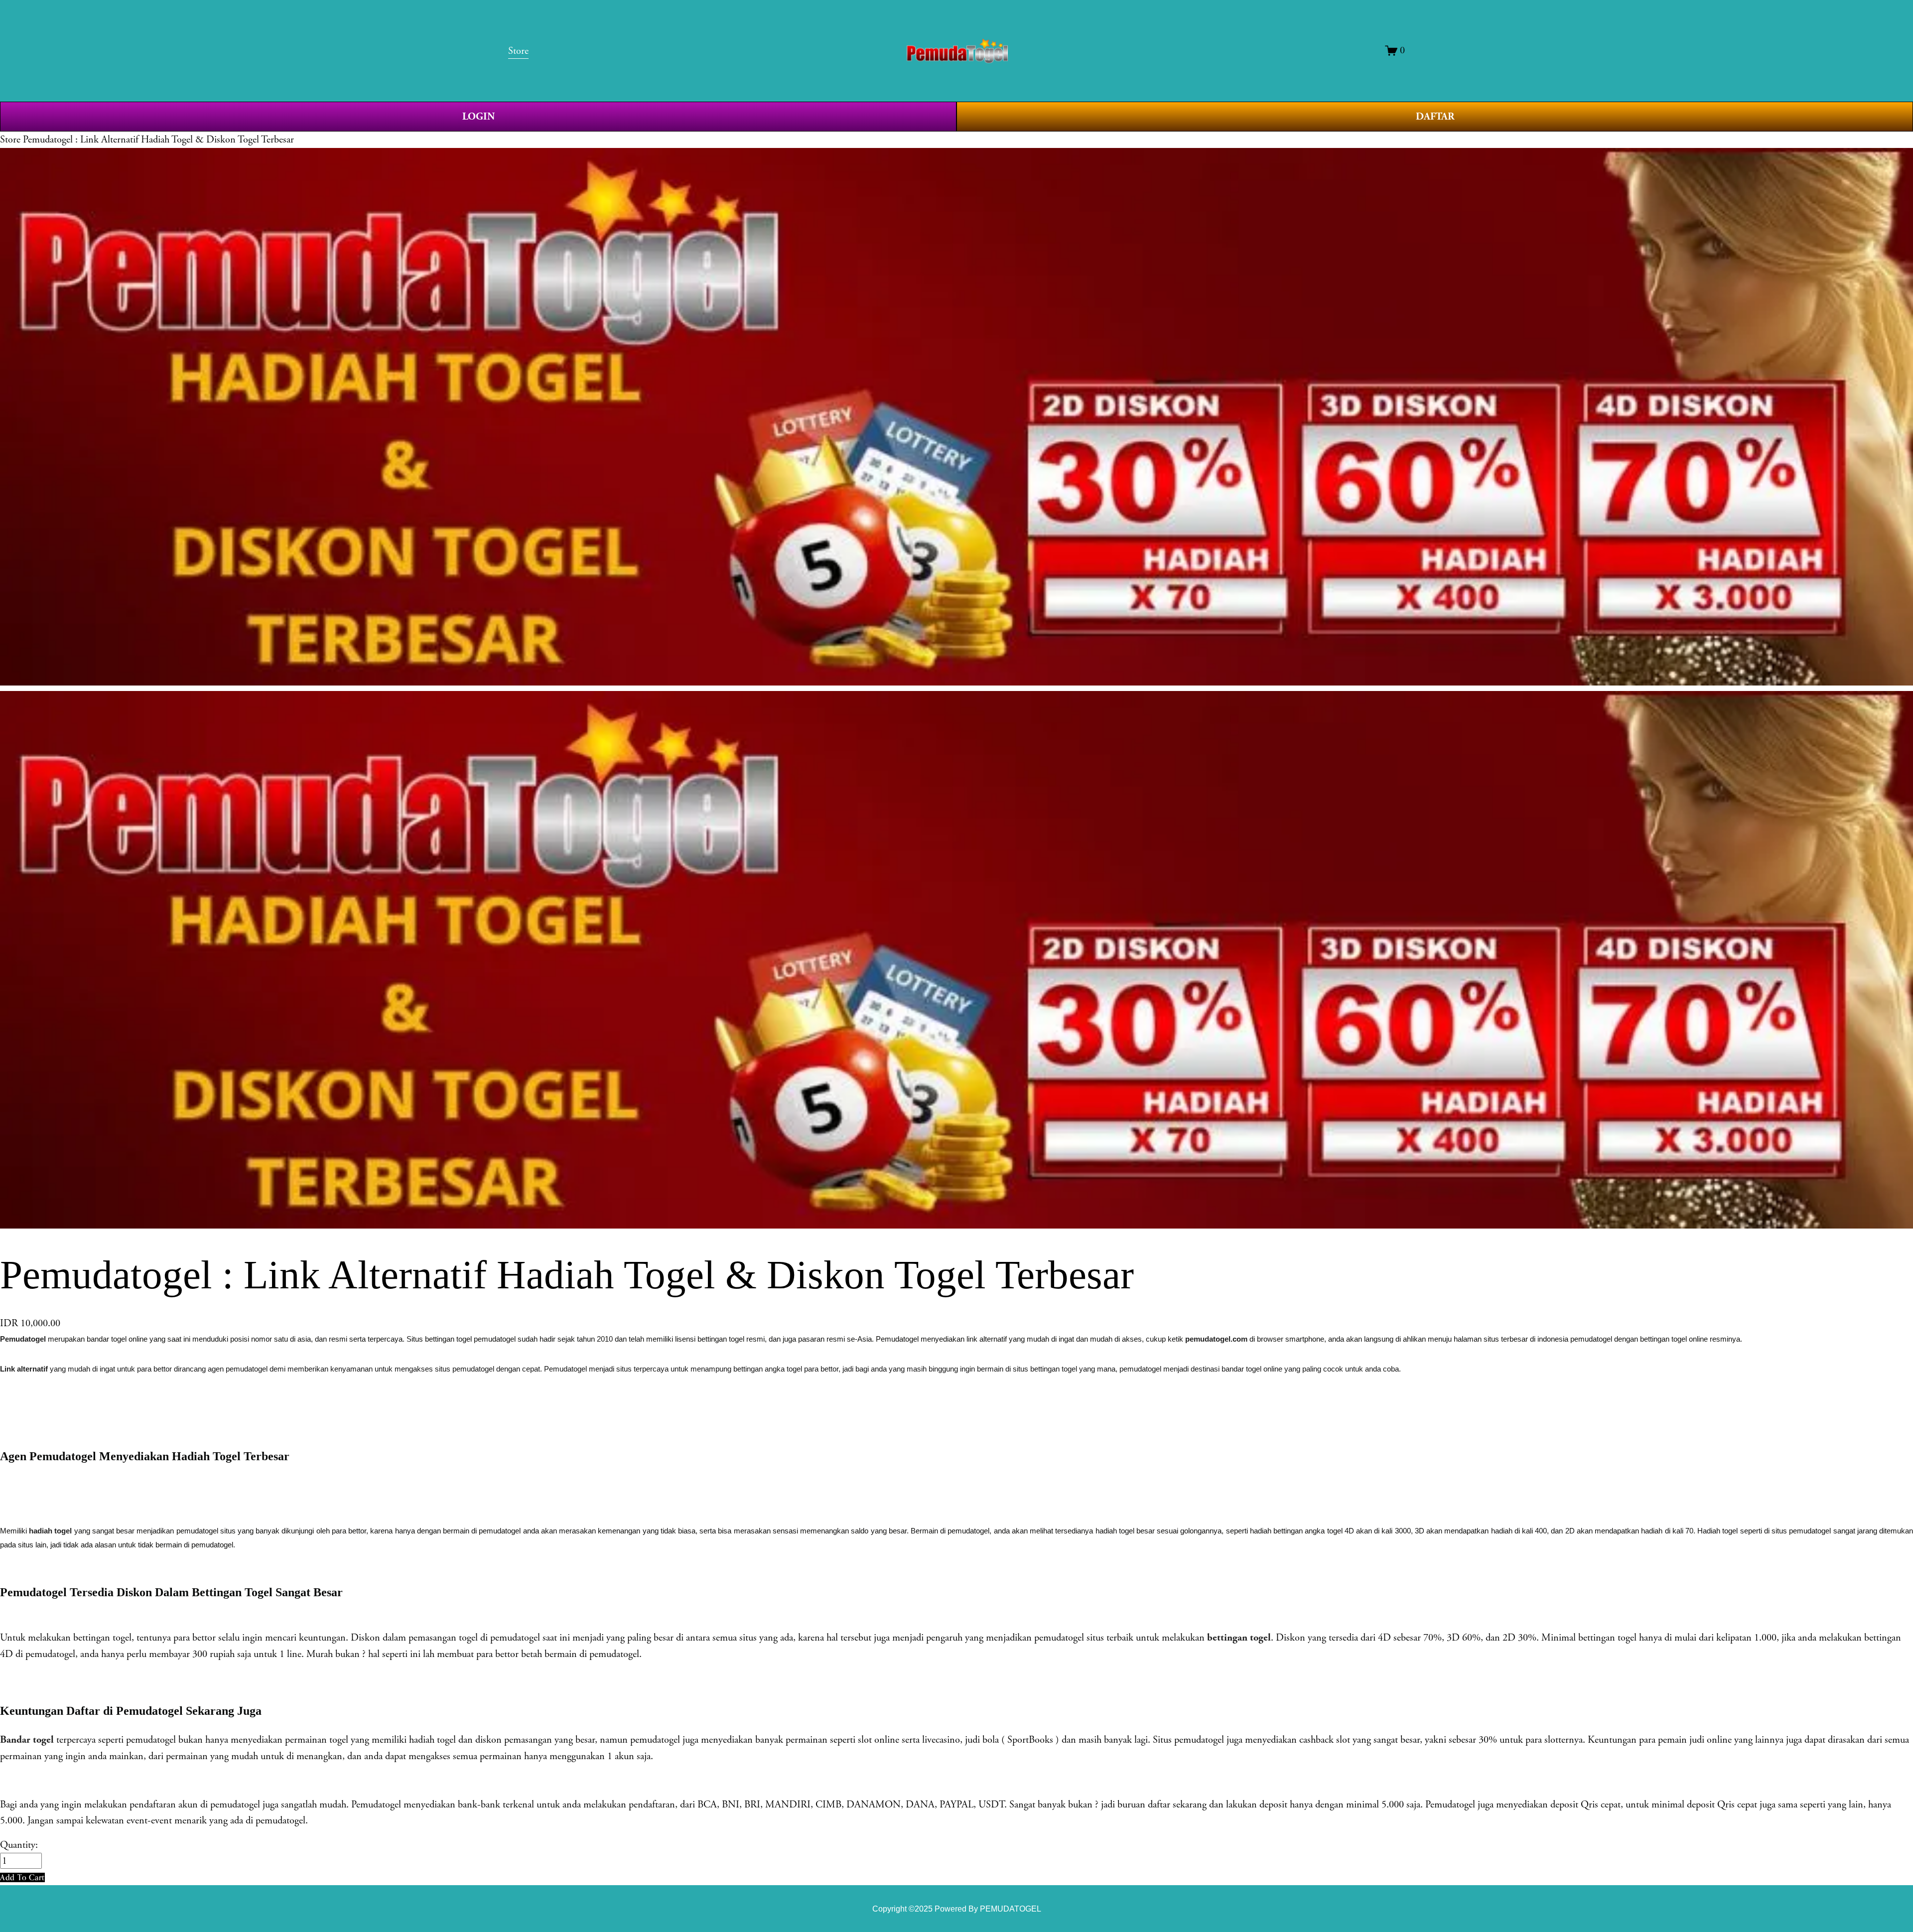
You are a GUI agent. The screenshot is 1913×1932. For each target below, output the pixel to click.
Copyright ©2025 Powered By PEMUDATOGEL (957, 1909)
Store (10, 139)
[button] (22, 1877)
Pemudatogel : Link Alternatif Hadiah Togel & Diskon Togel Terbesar (158, 139)
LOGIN (478, 117)
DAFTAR (1435, 117)
